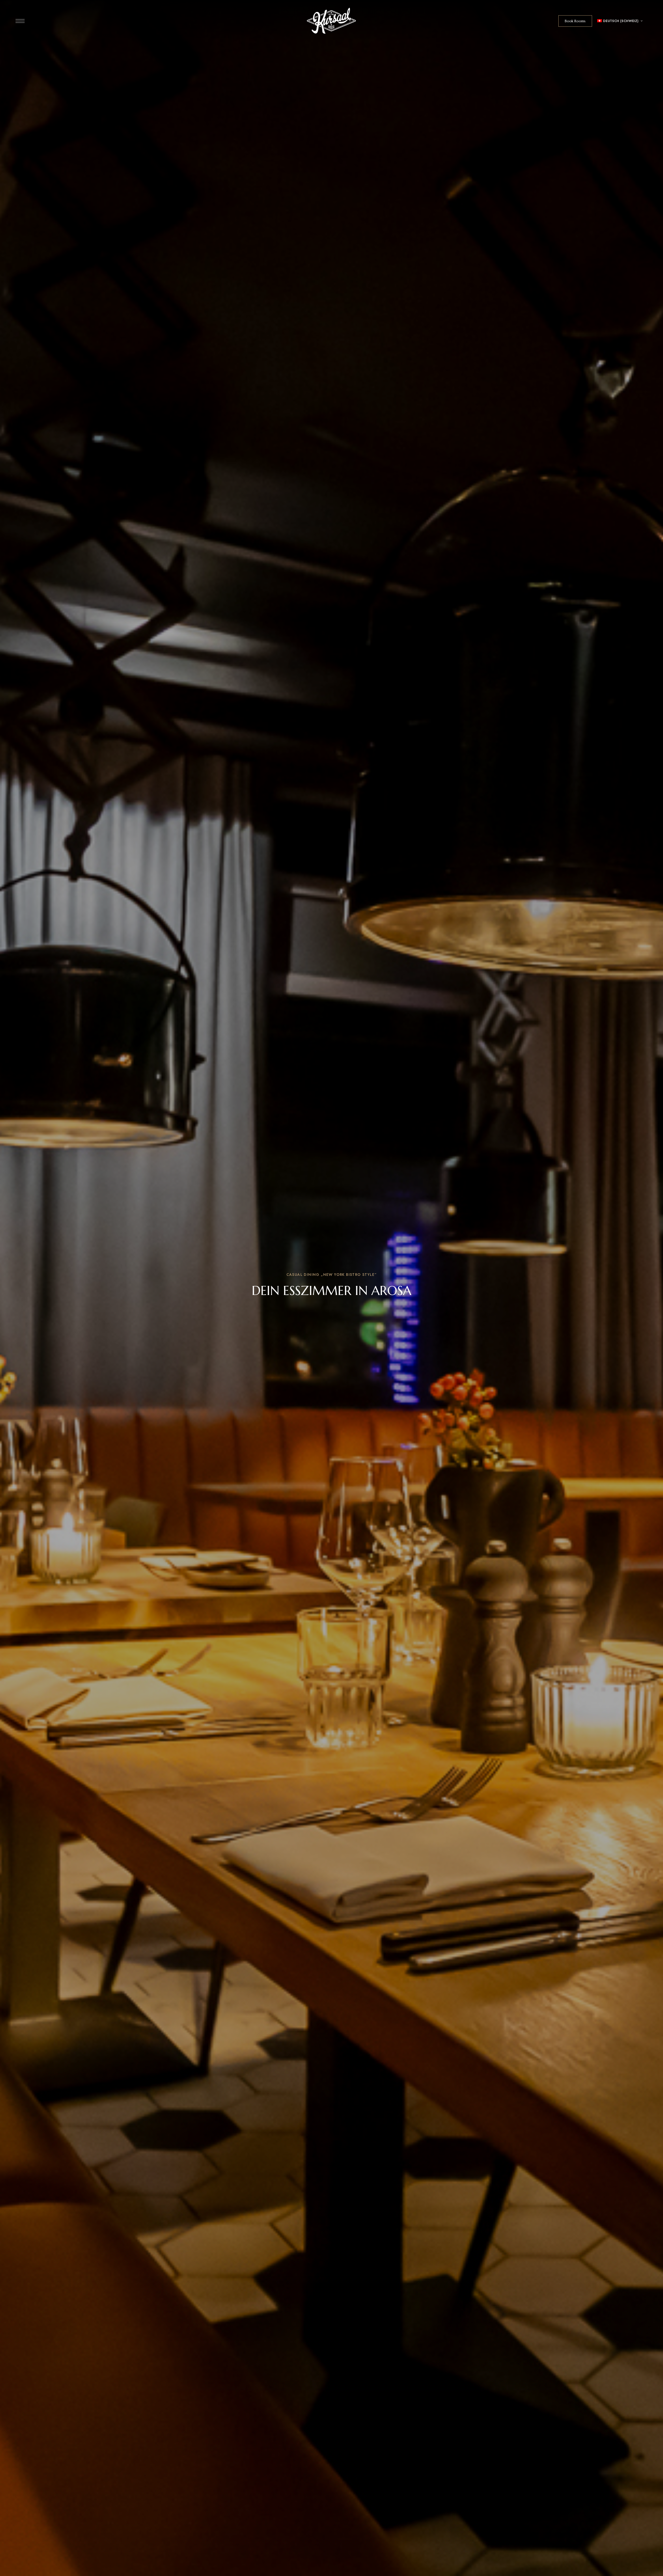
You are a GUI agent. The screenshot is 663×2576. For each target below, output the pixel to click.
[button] (575, 21)
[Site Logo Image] (331, 21)
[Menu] (20, 21)
